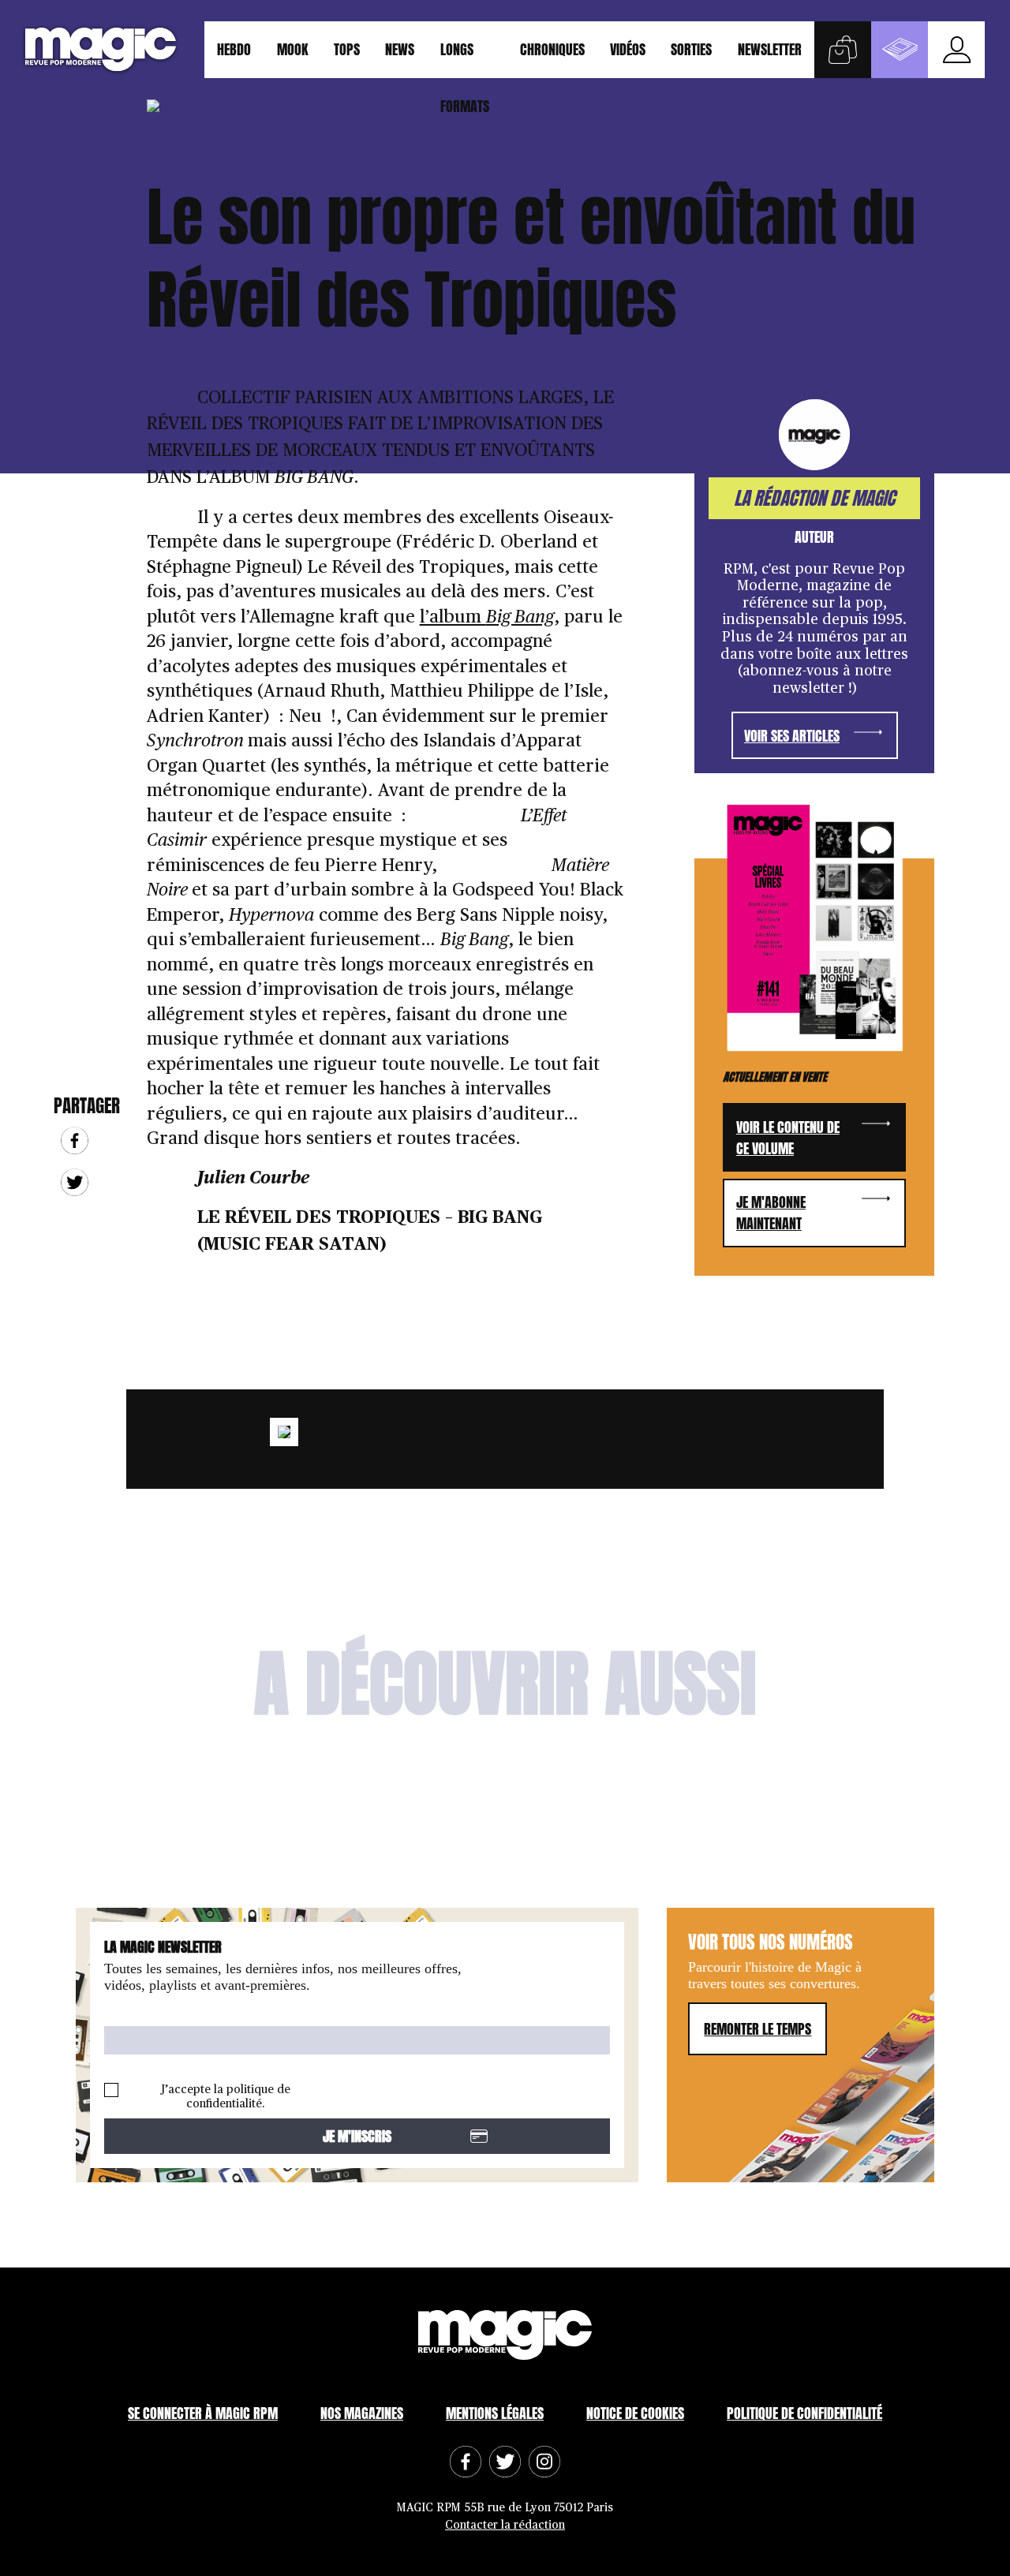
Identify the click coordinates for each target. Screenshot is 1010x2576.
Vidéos (628, 49)
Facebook (75, 1140)
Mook (293, 49)
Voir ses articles (792, 736)
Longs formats (465, 58)
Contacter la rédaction (505, 2525)
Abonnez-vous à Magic (900, 50)
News (400, 49)
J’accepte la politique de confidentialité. (226, 2097)
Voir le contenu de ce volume (788, 1138)
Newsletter (770, 49)
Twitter (75, 1182)
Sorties (691, 49)
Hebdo (234, 49)
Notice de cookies (635, 2413)
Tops (347, 49)
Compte (956, 50)
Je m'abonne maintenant (771, 1213)
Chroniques (552, 49)
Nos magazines (362, 2413)
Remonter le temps (757, 2029)
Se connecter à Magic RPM (203, 2413)
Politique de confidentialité (804, 2413)
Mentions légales (495, 2413)
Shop (843, 50)
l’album (487, 617)
